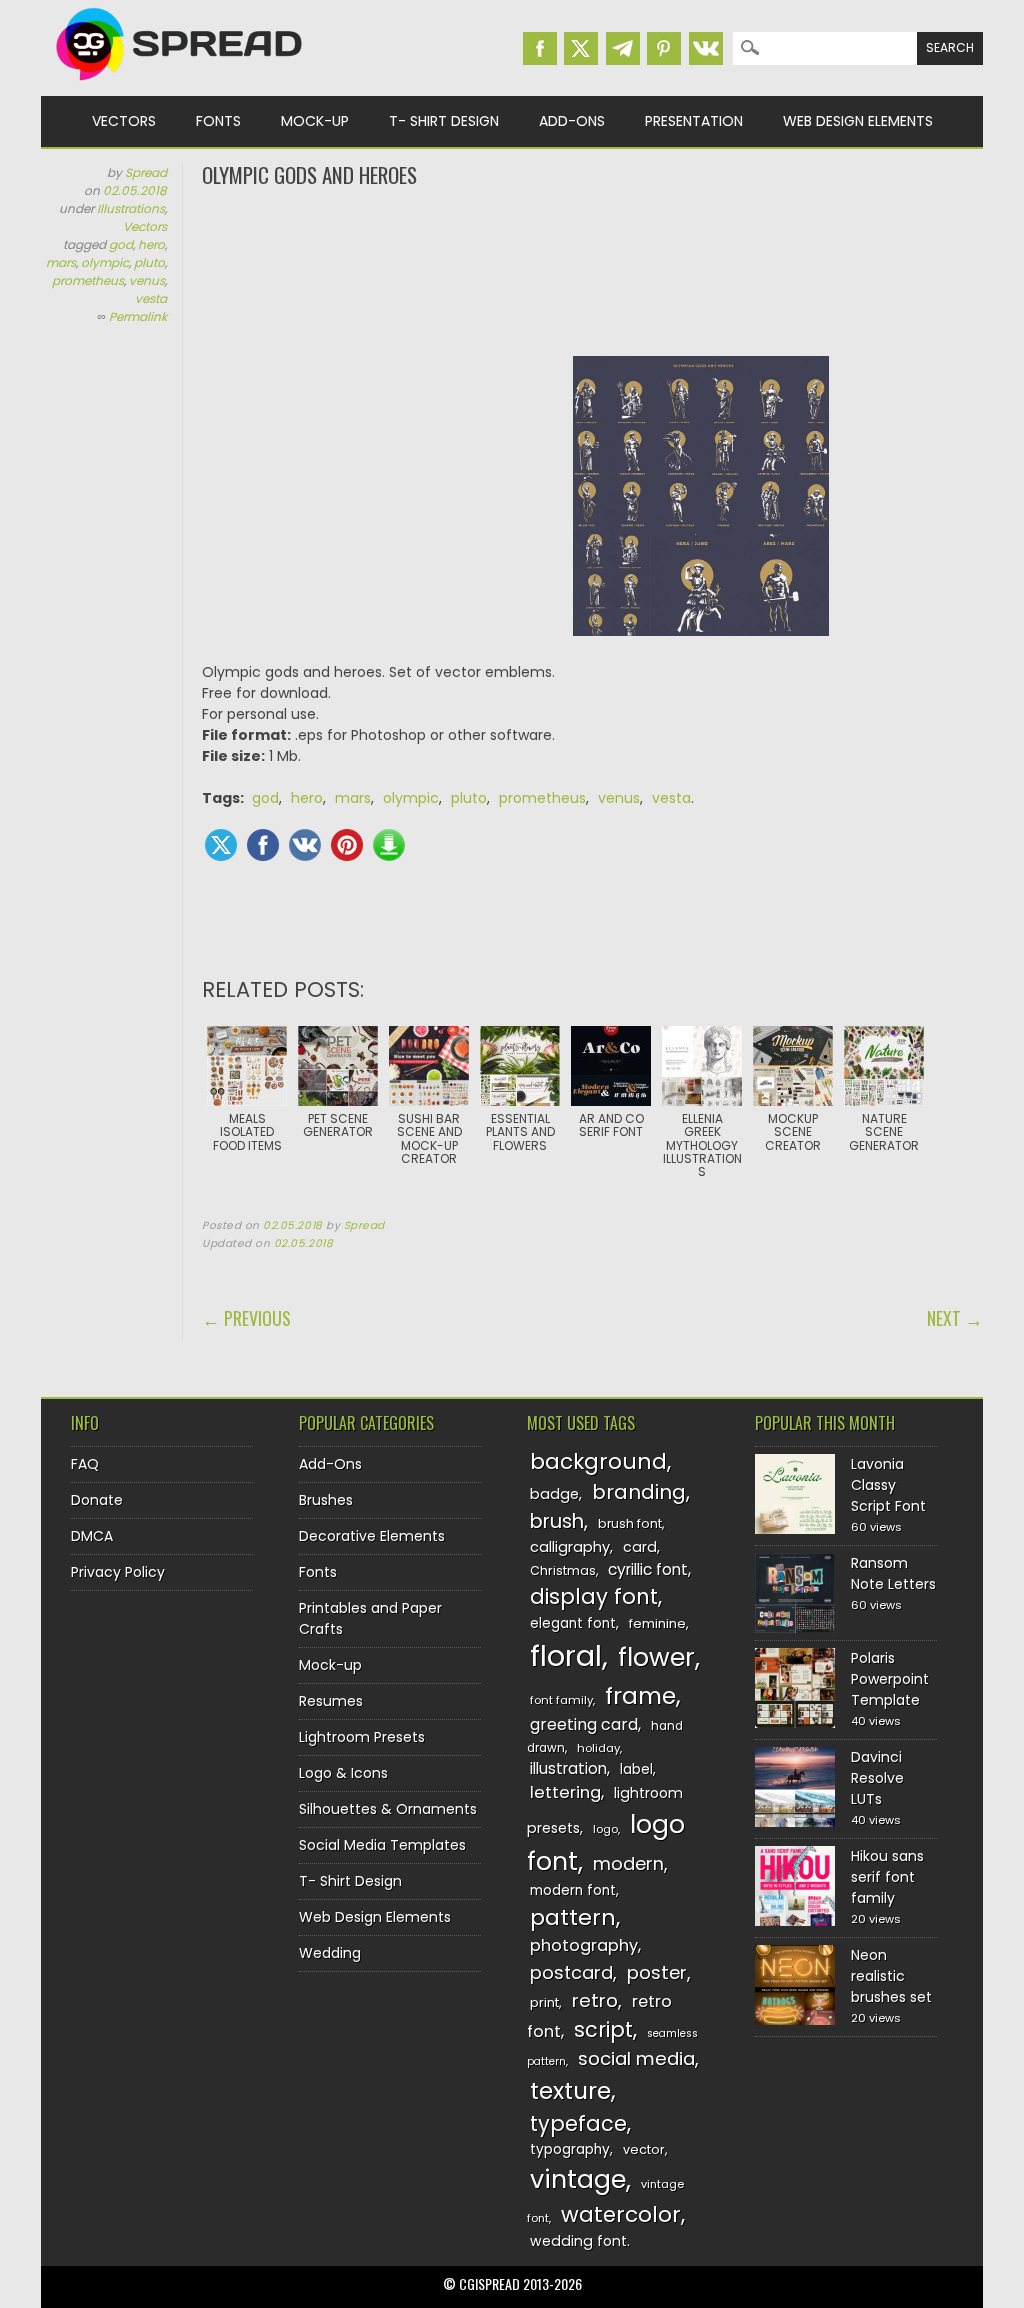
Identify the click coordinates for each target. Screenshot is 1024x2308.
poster (657, 1972)
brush (557, 1521)
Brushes (326, 1500)
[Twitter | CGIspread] (581, 48)
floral (566, 1655)
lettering (565, 1792)
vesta (151, 298)
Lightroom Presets (362, 1737)
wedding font (578, 2241)
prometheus (88, 280)
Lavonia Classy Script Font (888, 1485)
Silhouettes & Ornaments (388, 1809)
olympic (105, 262)
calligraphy (570, 1547)
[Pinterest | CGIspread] (664, 48)
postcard (571, 1972)
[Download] (389, 845)
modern (628, 1863)
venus (147, 280)
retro (595, 2000)
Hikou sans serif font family (887, 1877)
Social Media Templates (382, 1845)
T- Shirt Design (444, 121)
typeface (578, 2123)
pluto (149, 262)
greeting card (584, 1724)
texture (570, 2090)
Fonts (218, 121)
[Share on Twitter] (221, 845)
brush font (630, 1523)
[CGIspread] (180, 85)
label (636, 1769)
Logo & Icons (343, 1773)
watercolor (621, 2214)
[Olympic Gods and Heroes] (701, 651)
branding (639, 1492)
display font (594, 1596)
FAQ (85, 1464)
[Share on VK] (305, 845)
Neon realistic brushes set (891, 1976)
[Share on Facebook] (263, 845)
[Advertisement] (592, 270)
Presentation (694, 121)
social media (636, 2058)
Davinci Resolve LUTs (877, 1778)
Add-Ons (572, 121)
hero (151, 244)
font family (561, 1700)
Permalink (138, 316)
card (640, 1547)
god (121, 244)
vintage (578, 2179)
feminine (657, 1623)
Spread (146, 172)
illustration (568, 1768)
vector (644, 2149)
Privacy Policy (118, 1572)
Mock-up (315, 121)
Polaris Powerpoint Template (890, 1679)
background (598, 1461)
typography (570, 2149)
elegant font (573, 1623)
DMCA (92, 1536)
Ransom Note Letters (893, 1573)
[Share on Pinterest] (347, 845)
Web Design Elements (858, 121)
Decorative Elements (372, 1536)
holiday (598, 1748)
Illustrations (131, 208)
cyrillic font (648, 1569)
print (544, 2002)
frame (640, 1695)
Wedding (330, 1953)
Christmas (563, 1570)
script (603, 2029)
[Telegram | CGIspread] (623, 48)
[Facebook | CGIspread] (540, 48)
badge (554, 1494)
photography (584, 1945)
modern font (573, 1890)
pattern (573, 1917)
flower (656, 1657)
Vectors (124, 121)
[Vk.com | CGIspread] (706, 48)
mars (61, 262)
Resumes (331, 1701)
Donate (97, 1500)
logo (605, 1829)
